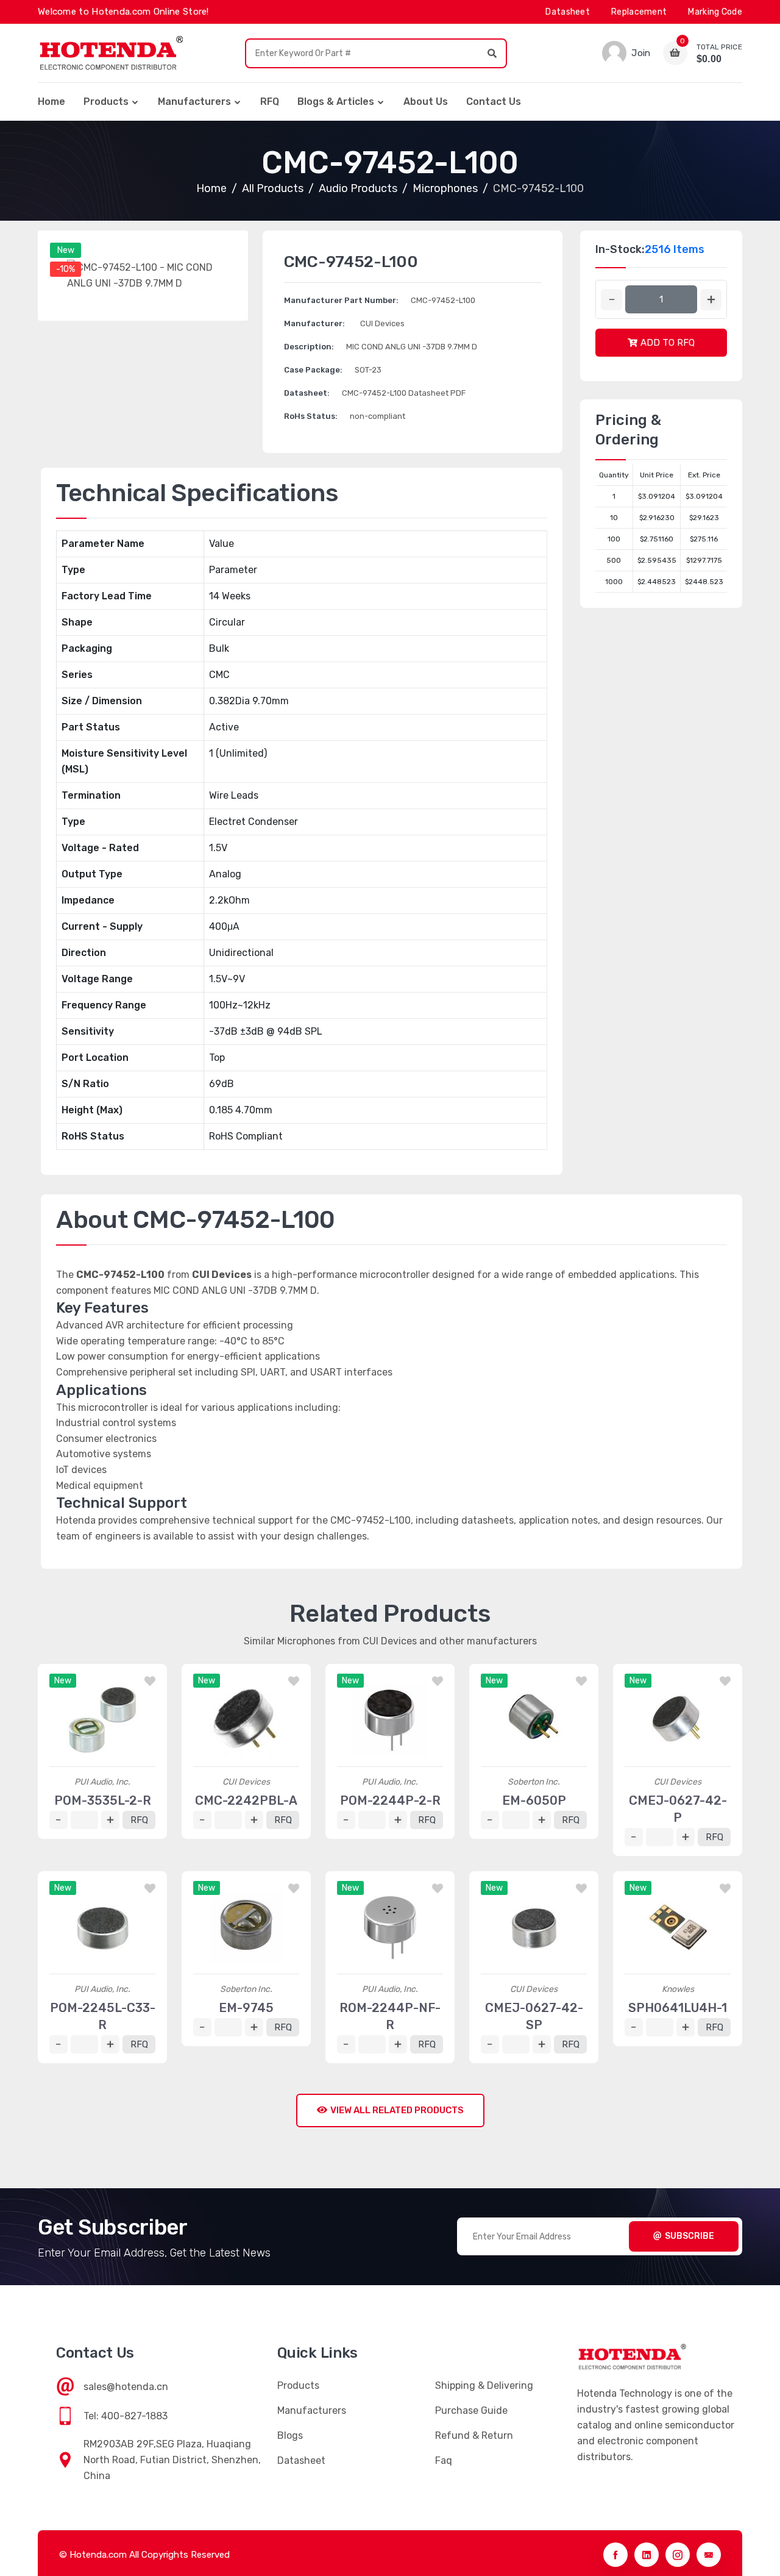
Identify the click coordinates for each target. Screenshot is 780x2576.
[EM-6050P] (534, 1720)
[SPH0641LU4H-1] (678, 1927)
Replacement (639, 12)
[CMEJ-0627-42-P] (678, 1720)
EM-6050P (534, 1800)
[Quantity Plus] (711, 300)
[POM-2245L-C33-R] (102, 1927)
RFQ (270, 102)
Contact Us (494, 102)
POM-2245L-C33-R (103, 2016)
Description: (309, 347)
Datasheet (568, 12)
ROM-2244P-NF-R (390, 2016)
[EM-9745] (246, 1927)
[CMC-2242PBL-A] (246, 1720)
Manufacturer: (314, 323)
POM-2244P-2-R (390, 1800)
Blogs (290, 2435)
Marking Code (715, 12)
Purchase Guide (471, 2410)
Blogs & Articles (336, 102)
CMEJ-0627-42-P (678, 1809)
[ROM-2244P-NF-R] (390, 1927)
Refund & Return (474, 2435)
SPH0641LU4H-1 (678, 2008)
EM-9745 (246, 2008)
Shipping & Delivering (484, 2385)
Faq (444, 2460)
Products (106, 102)
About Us (426, 102)
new (66, 250)
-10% (66, 269)
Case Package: (313, 370)
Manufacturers (194, 102)
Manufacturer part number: (341, 300)
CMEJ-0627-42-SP (534, 2016)
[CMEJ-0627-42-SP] (534, 1927)
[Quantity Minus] (612, 300)
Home (51, 102)
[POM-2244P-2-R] (390, 1720)
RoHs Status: (311, 416)
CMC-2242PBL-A (246, 1800)
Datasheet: (307, 393)
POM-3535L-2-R (103, 1800)
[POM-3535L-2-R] (102, 1720)
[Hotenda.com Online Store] (111, 53)
